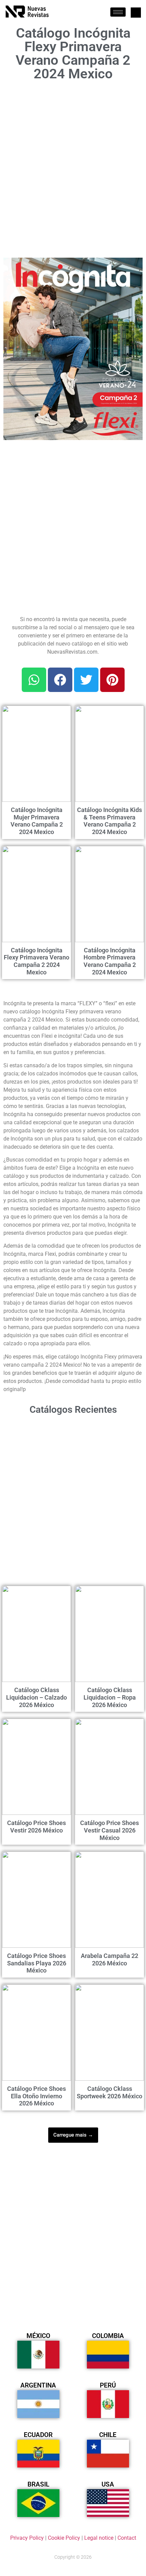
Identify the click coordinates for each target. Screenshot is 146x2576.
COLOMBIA (108, 2336)
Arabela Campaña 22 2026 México (109, 1959)
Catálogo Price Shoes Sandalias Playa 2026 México (37, 1963)
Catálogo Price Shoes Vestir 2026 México (36, 1827)
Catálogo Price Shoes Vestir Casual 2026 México (109, 1830)
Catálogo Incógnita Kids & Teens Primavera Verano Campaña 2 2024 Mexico (109, 821)
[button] (133, 267)
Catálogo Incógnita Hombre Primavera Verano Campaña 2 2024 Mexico (110, 961)
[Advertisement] (73, 169)
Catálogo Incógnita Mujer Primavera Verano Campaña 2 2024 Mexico (37, 821)
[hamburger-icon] (118, 12)
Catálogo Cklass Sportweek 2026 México (109, 2092)
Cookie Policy (64, 2538)
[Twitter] (86, 680)
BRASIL (38, 2484)
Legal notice (99, 2538)
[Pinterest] (112, 680)
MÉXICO (38, 2336)
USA (108, 2484)
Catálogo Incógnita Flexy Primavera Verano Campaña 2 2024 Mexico (36, 961)
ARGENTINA (38, 2385)
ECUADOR (38, 2435)
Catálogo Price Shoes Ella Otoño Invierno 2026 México (36, 2096)
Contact (127, 2538)
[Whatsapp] (34, 680)
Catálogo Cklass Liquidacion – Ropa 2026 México (110, 1697)
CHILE (108, 2435)
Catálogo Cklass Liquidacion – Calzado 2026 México (36, 1697)
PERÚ (108, 2385)
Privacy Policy (27, 2538)
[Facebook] (60, 680)
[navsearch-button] (136, 13)
